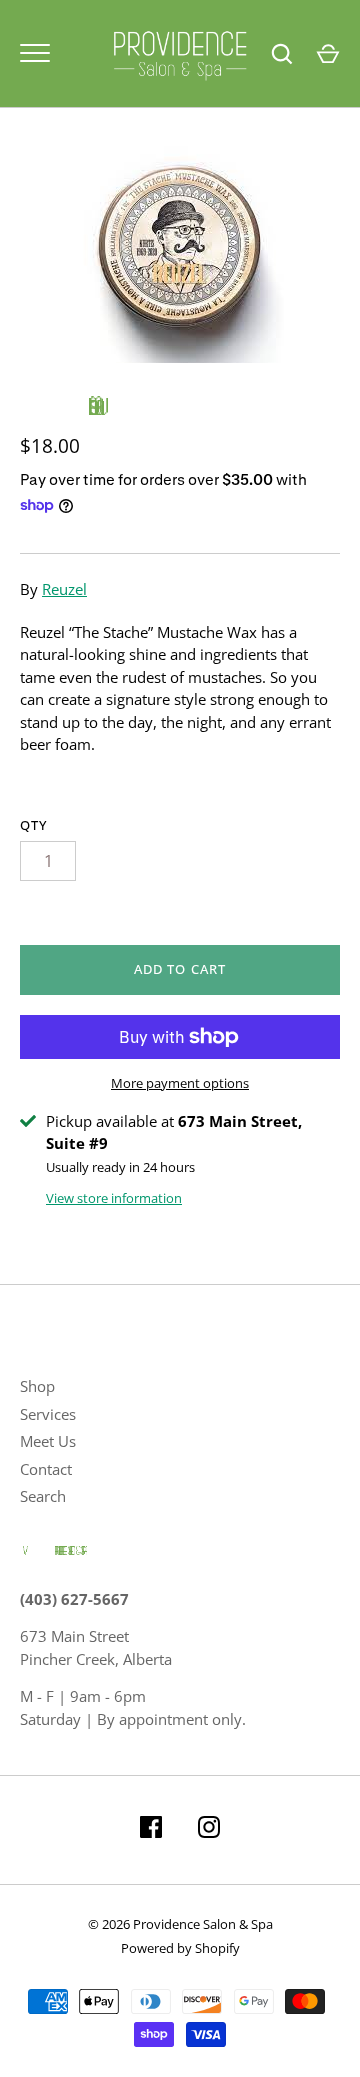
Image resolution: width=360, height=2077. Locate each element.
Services (48, 1414)
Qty (33, 825)
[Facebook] (151, 1830)
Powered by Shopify (180, 1948)
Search (43, 1496)
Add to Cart (180, 969)
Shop (37, 1386)
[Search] (282, 54)
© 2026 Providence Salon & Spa (180, 1924)
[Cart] (328, 54)
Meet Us (48, 1441)
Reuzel (64, 589)
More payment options (180, 1083)
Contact (46, 1469)
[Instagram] (209, 1830)
